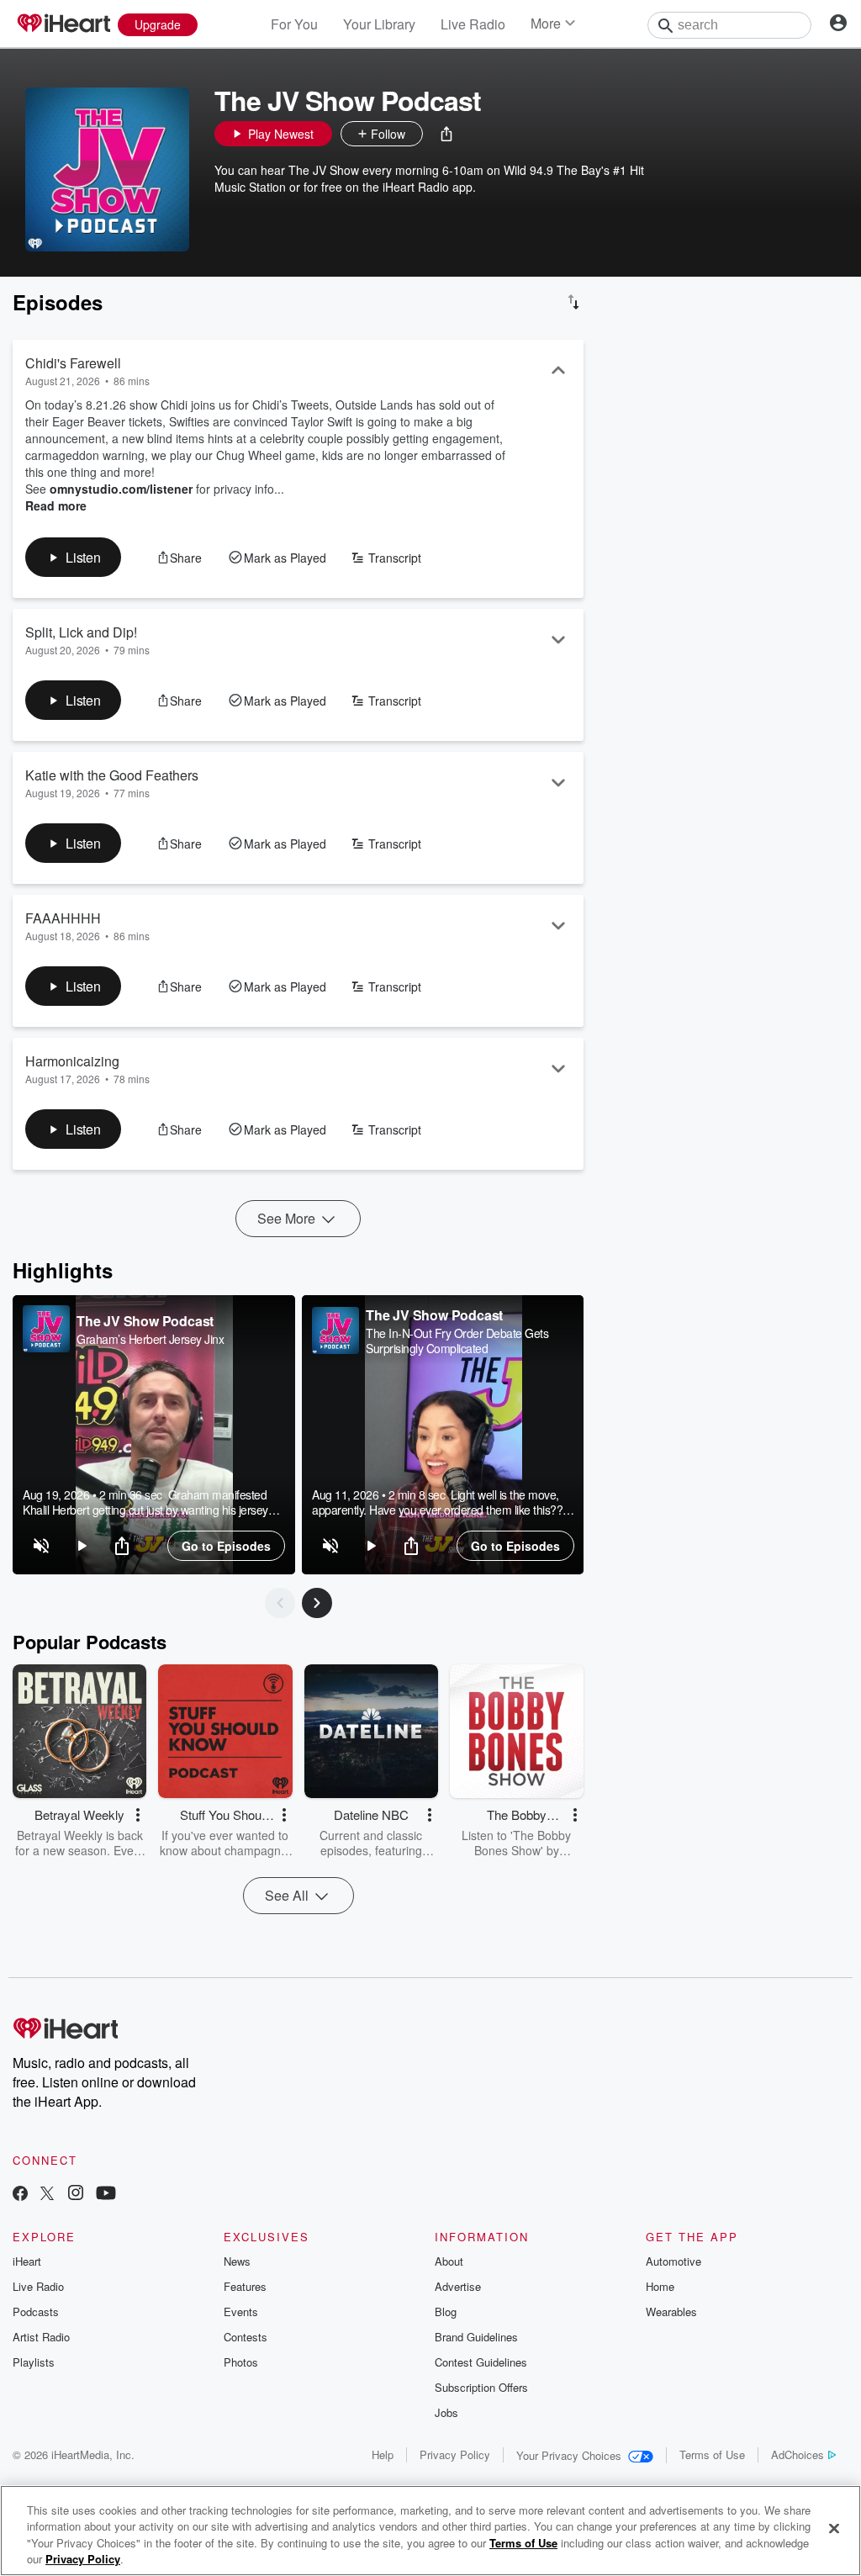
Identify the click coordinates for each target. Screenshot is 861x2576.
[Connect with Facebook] (20, 2195)
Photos (241, 2362)
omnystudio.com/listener (121, 489)
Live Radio (473, 24)
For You (294, 24)
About (449, 2261)
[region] (154, 1435)
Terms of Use (712, 2454)
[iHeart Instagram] (76, 2195)
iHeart (27, 2261)
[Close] (834, 2528)
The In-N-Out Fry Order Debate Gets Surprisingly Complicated (457, 1341)
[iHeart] (63, 24)
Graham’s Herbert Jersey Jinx (150, 1339)
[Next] (317, 1603)
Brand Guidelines (476, 2337)
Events (241, 2312)
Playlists (34, 2362)
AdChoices (798, 2454)
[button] (446, 134)
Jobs (446, 2412)
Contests (246, 2337)
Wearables (671, 2312)
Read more (56, 505)
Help (383, 2454)
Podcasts (36, 2312)
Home (660, 2286)
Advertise (458, 2286)
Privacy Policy (455, 2454)
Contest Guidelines (481, 2362)
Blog (446, 2312)
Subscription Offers (481, 2387)
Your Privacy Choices (569, 2455)
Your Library (379, 24)
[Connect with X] (47, 2195)
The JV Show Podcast (145, 1321)
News (237, 2261)
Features (245, 2286)
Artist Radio (41, 2337)
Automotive (673, 2261)
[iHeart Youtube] (106, 2195)
